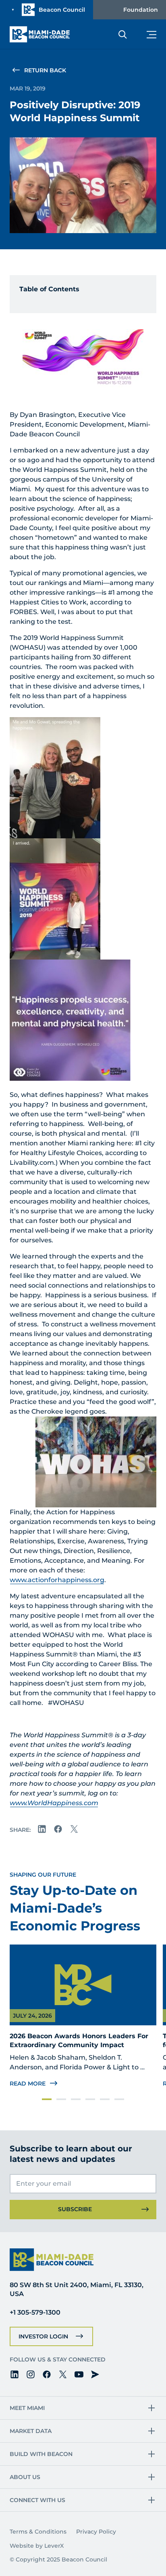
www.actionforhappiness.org (57, 1580)
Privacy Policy (96, 2532)
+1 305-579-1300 (35, 2312)
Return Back (45, 70)
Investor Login (43, 2336)
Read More (28, 2084)
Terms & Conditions (38, 2532)
